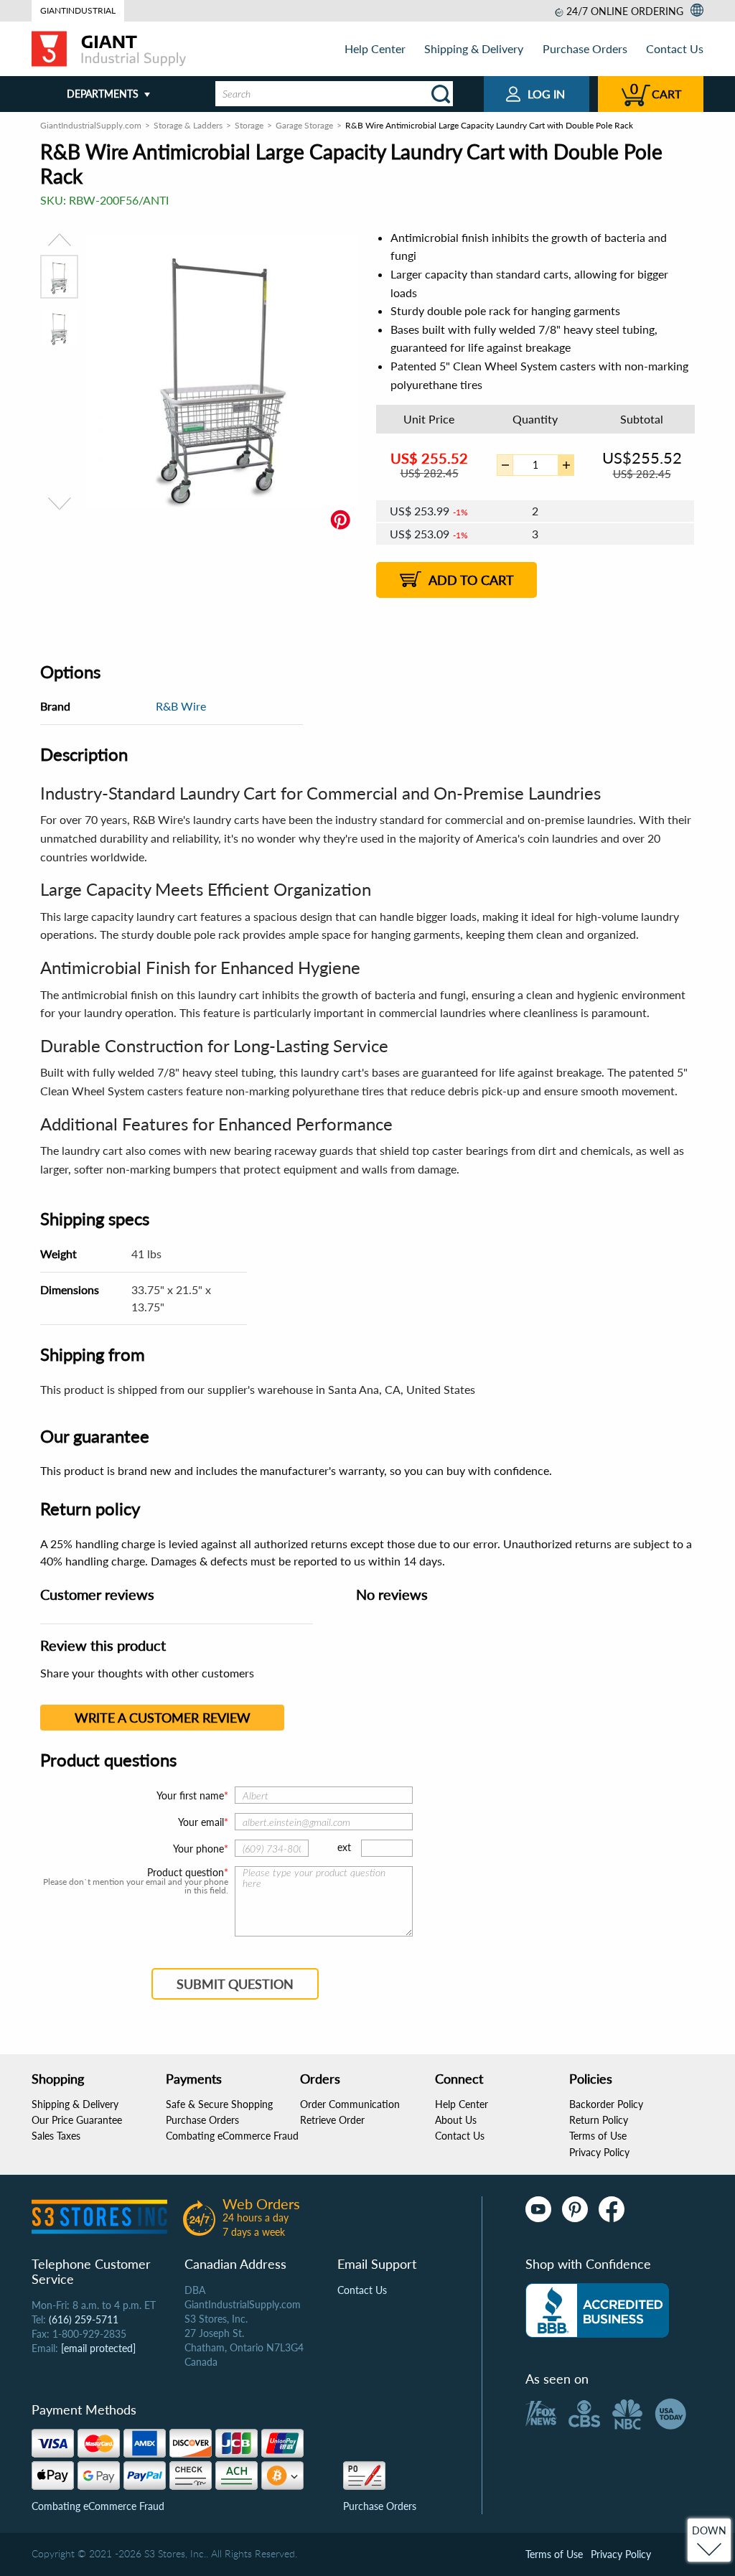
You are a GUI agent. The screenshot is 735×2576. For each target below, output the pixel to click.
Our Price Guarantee (77, 2120)
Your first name (190, 1795)
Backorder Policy (606, 2104)
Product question (186, 1873)
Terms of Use (598, 2136)
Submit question (235, 1984)
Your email (201, 1822)
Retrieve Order (332, 2120)
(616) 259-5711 (84, 2319)
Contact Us (675, 48)
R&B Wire (181, 706)
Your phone (198, 1849)
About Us (456, 2120)
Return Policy (599, 2120)
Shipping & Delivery (474, 48)
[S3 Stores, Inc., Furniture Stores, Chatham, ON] (597, 2310)
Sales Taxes (56, 2136)
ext (344, 1847)
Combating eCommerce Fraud (232, 2136)
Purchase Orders (585, 48)
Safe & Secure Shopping (219, 2104)
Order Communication (350, 2104)
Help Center (375, 48)
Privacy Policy (599, 2152)
